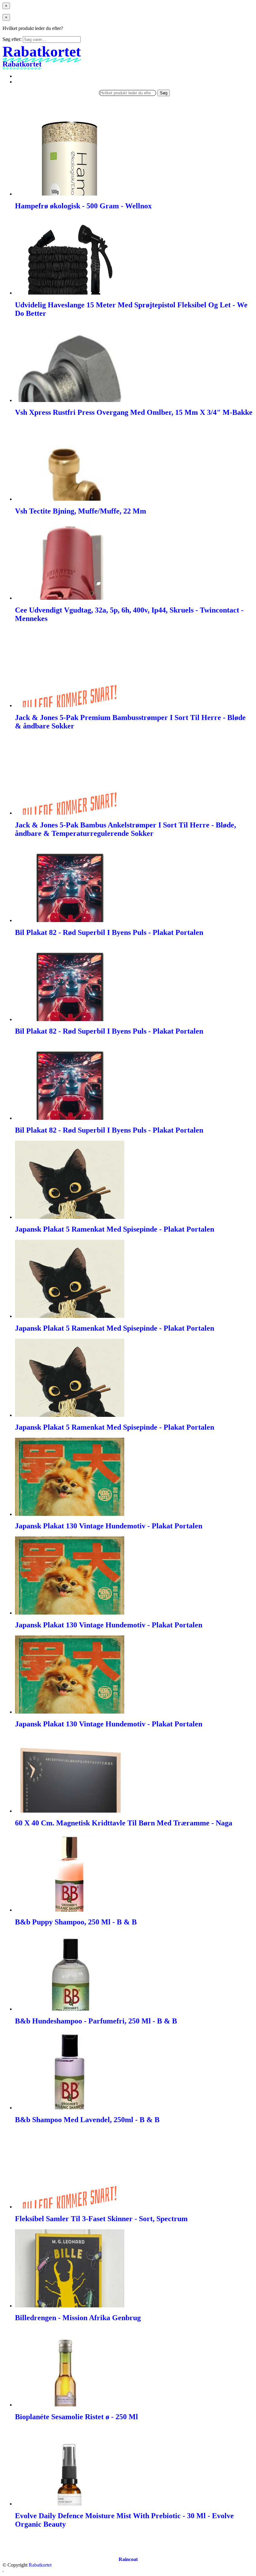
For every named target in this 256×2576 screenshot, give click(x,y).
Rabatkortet (40, 2565)
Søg (164, 93)
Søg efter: (12, 39)
